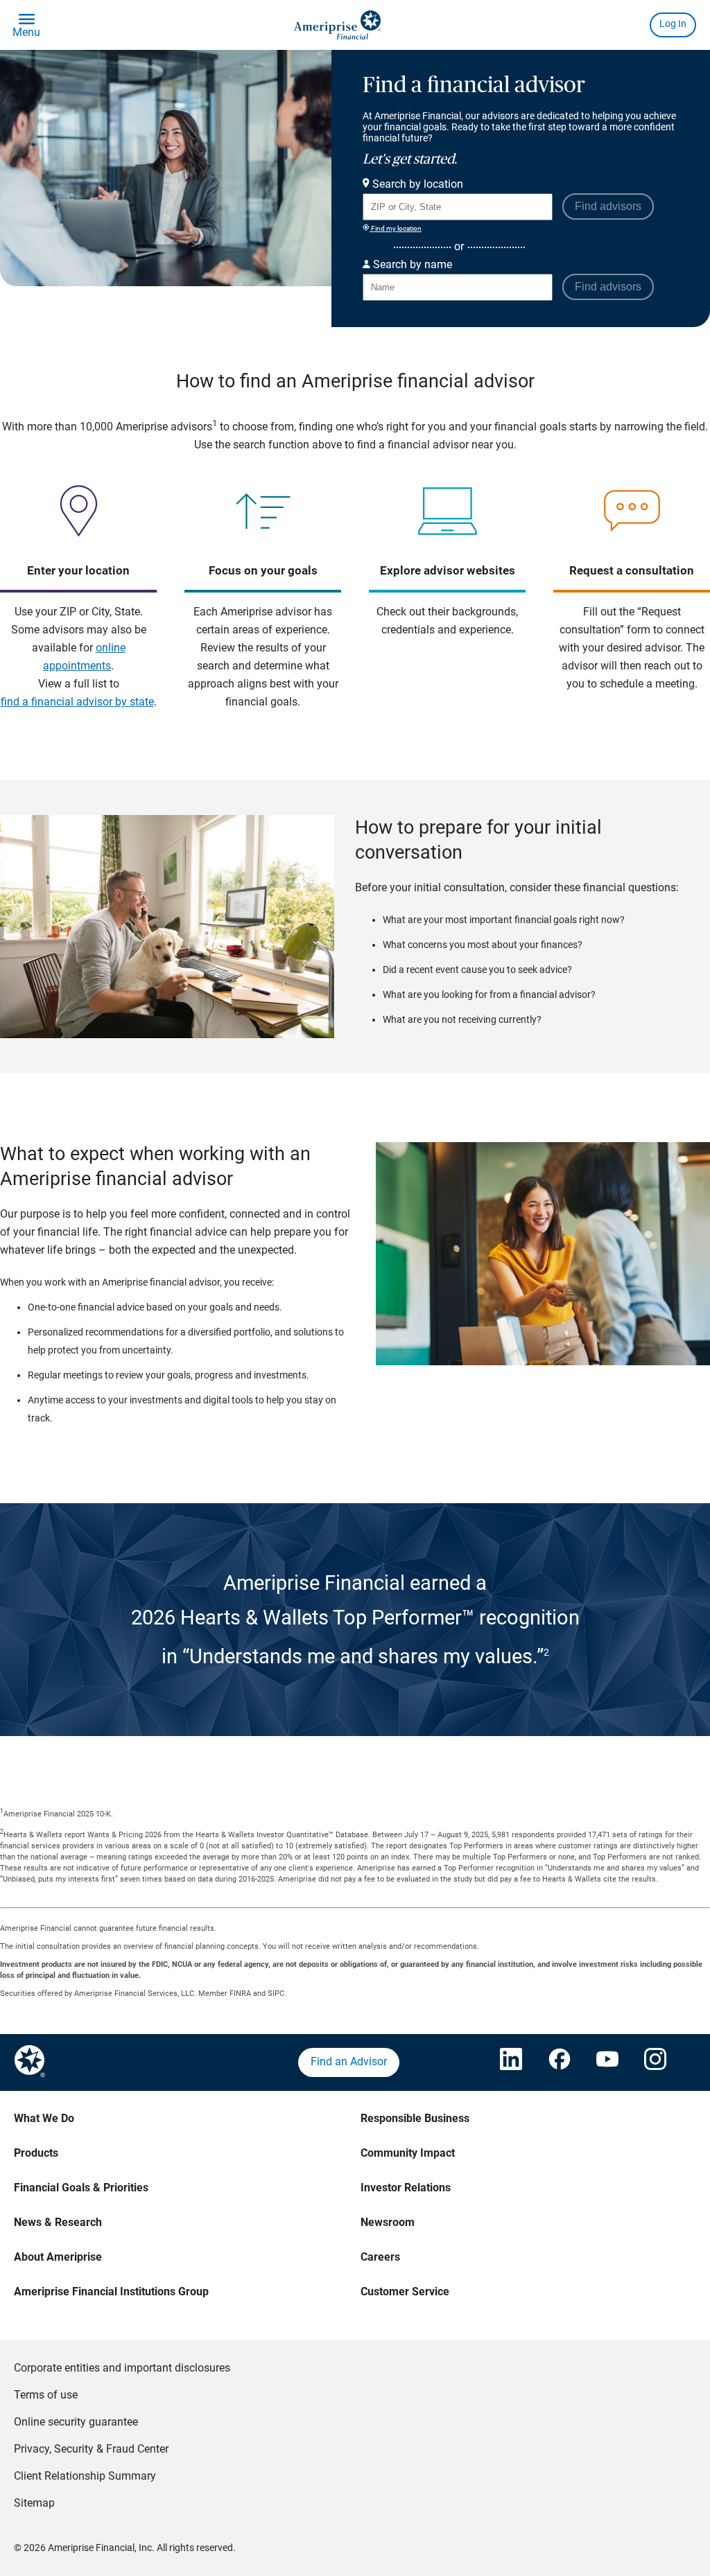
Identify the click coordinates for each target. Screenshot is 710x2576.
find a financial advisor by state (77, 702)
